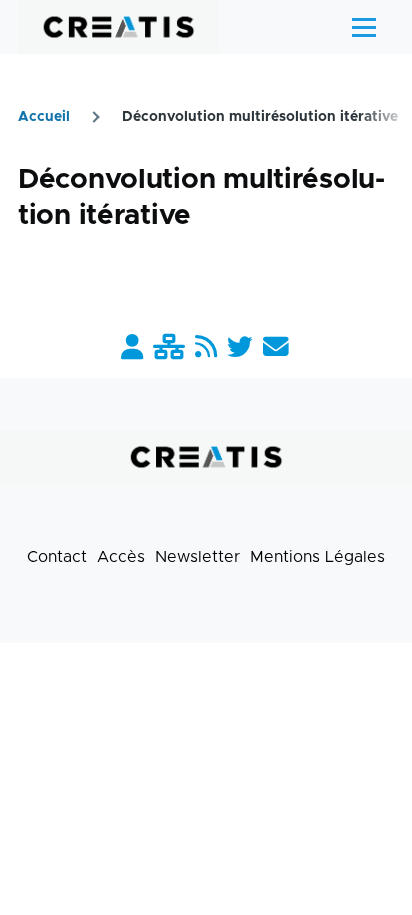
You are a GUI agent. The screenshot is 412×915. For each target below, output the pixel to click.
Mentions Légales (317, 557)
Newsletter (197, 557)
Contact (57, 557)
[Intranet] (169, 348)
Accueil (44, 117)
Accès (121, 557)
